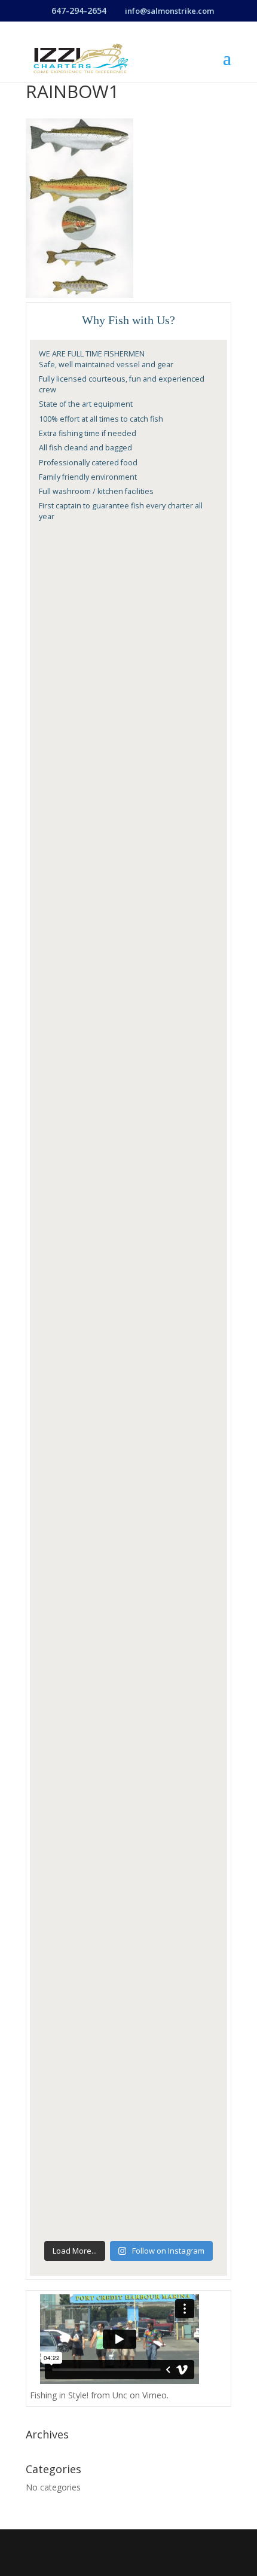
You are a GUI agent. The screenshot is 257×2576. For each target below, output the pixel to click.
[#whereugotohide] (128, 1755)
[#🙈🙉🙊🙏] (128, 2181)
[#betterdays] (128, 1435)
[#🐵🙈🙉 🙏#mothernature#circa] (128, 2074)
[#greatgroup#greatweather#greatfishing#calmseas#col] (128, 1648)
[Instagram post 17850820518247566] (128, 584)
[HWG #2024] (128, 1116)
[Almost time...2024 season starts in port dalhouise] (128, 1329)
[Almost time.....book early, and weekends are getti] (128, 1223)
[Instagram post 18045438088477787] (128, 1861)
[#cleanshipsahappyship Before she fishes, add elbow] (128, 1010)
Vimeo (154, 2395)
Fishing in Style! (59, 2395)
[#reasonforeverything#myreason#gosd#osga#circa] (128, 797)
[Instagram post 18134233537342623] (128, 690)
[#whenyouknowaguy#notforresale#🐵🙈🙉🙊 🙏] (128, 1542)
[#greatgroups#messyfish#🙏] (128, 1968)
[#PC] (128, 903)
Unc (120, 2395)
